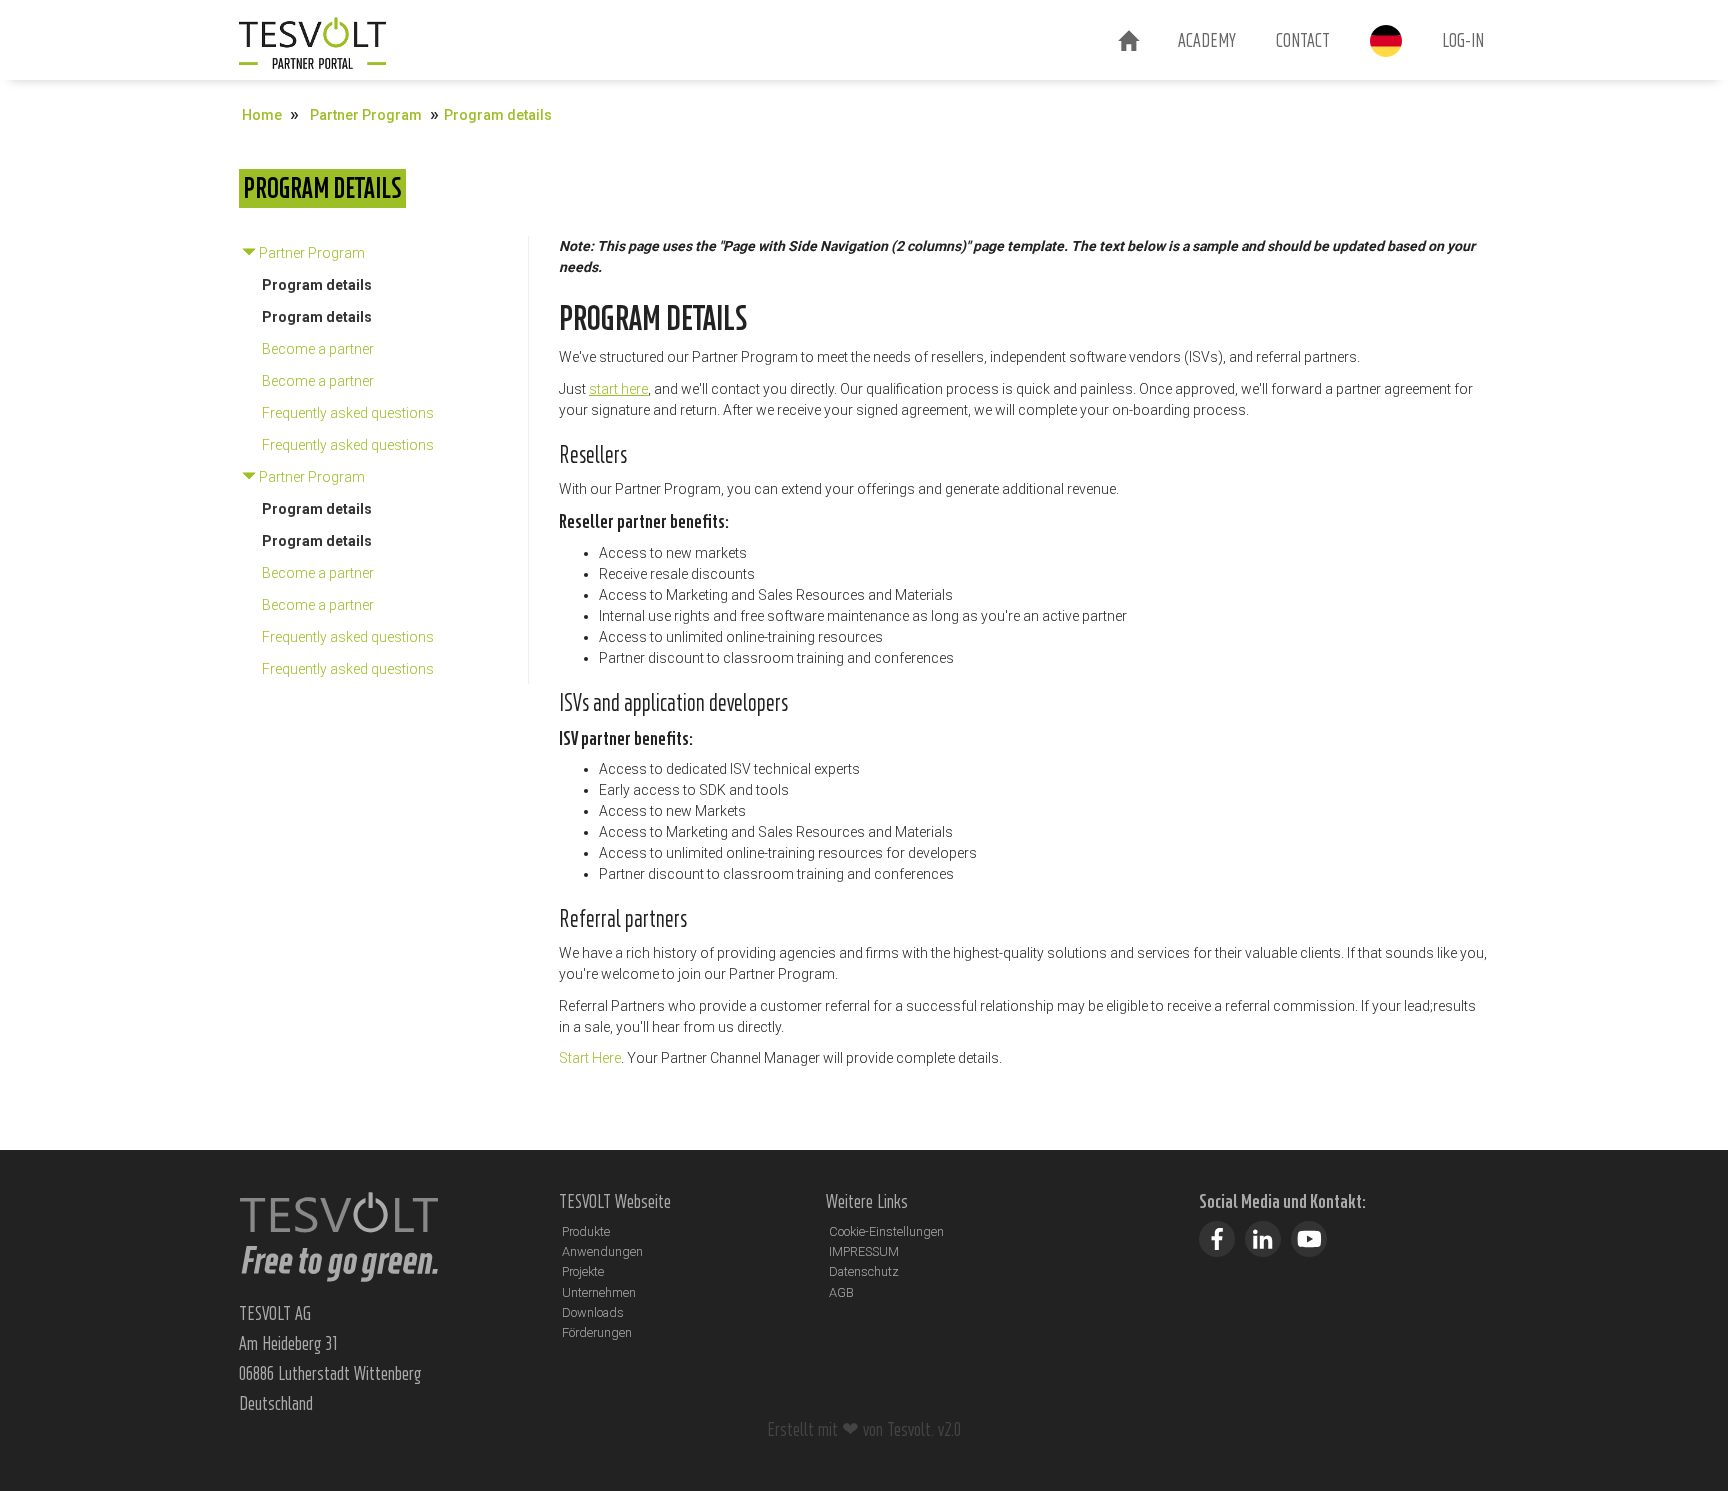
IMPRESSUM (864, 1251)
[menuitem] (1128, 42)
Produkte (586, 1231)
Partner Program (366, 115)
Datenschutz (864, 1271)
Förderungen (597, 1332)
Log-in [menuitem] (1463, 40)
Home (262, 115)
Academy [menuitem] (1207, 40)
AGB (841, 1292)
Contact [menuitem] (1303, 40)
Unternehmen (599, 1292)
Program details (317, 285)
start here (618, 389)
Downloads (593, 1312)
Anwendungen (602, 1251)
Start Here (590, 1058)
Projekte (583, 1271)
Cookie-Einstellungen (886, 1231)
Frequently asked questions (348, 413)
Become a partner (318, 349)
